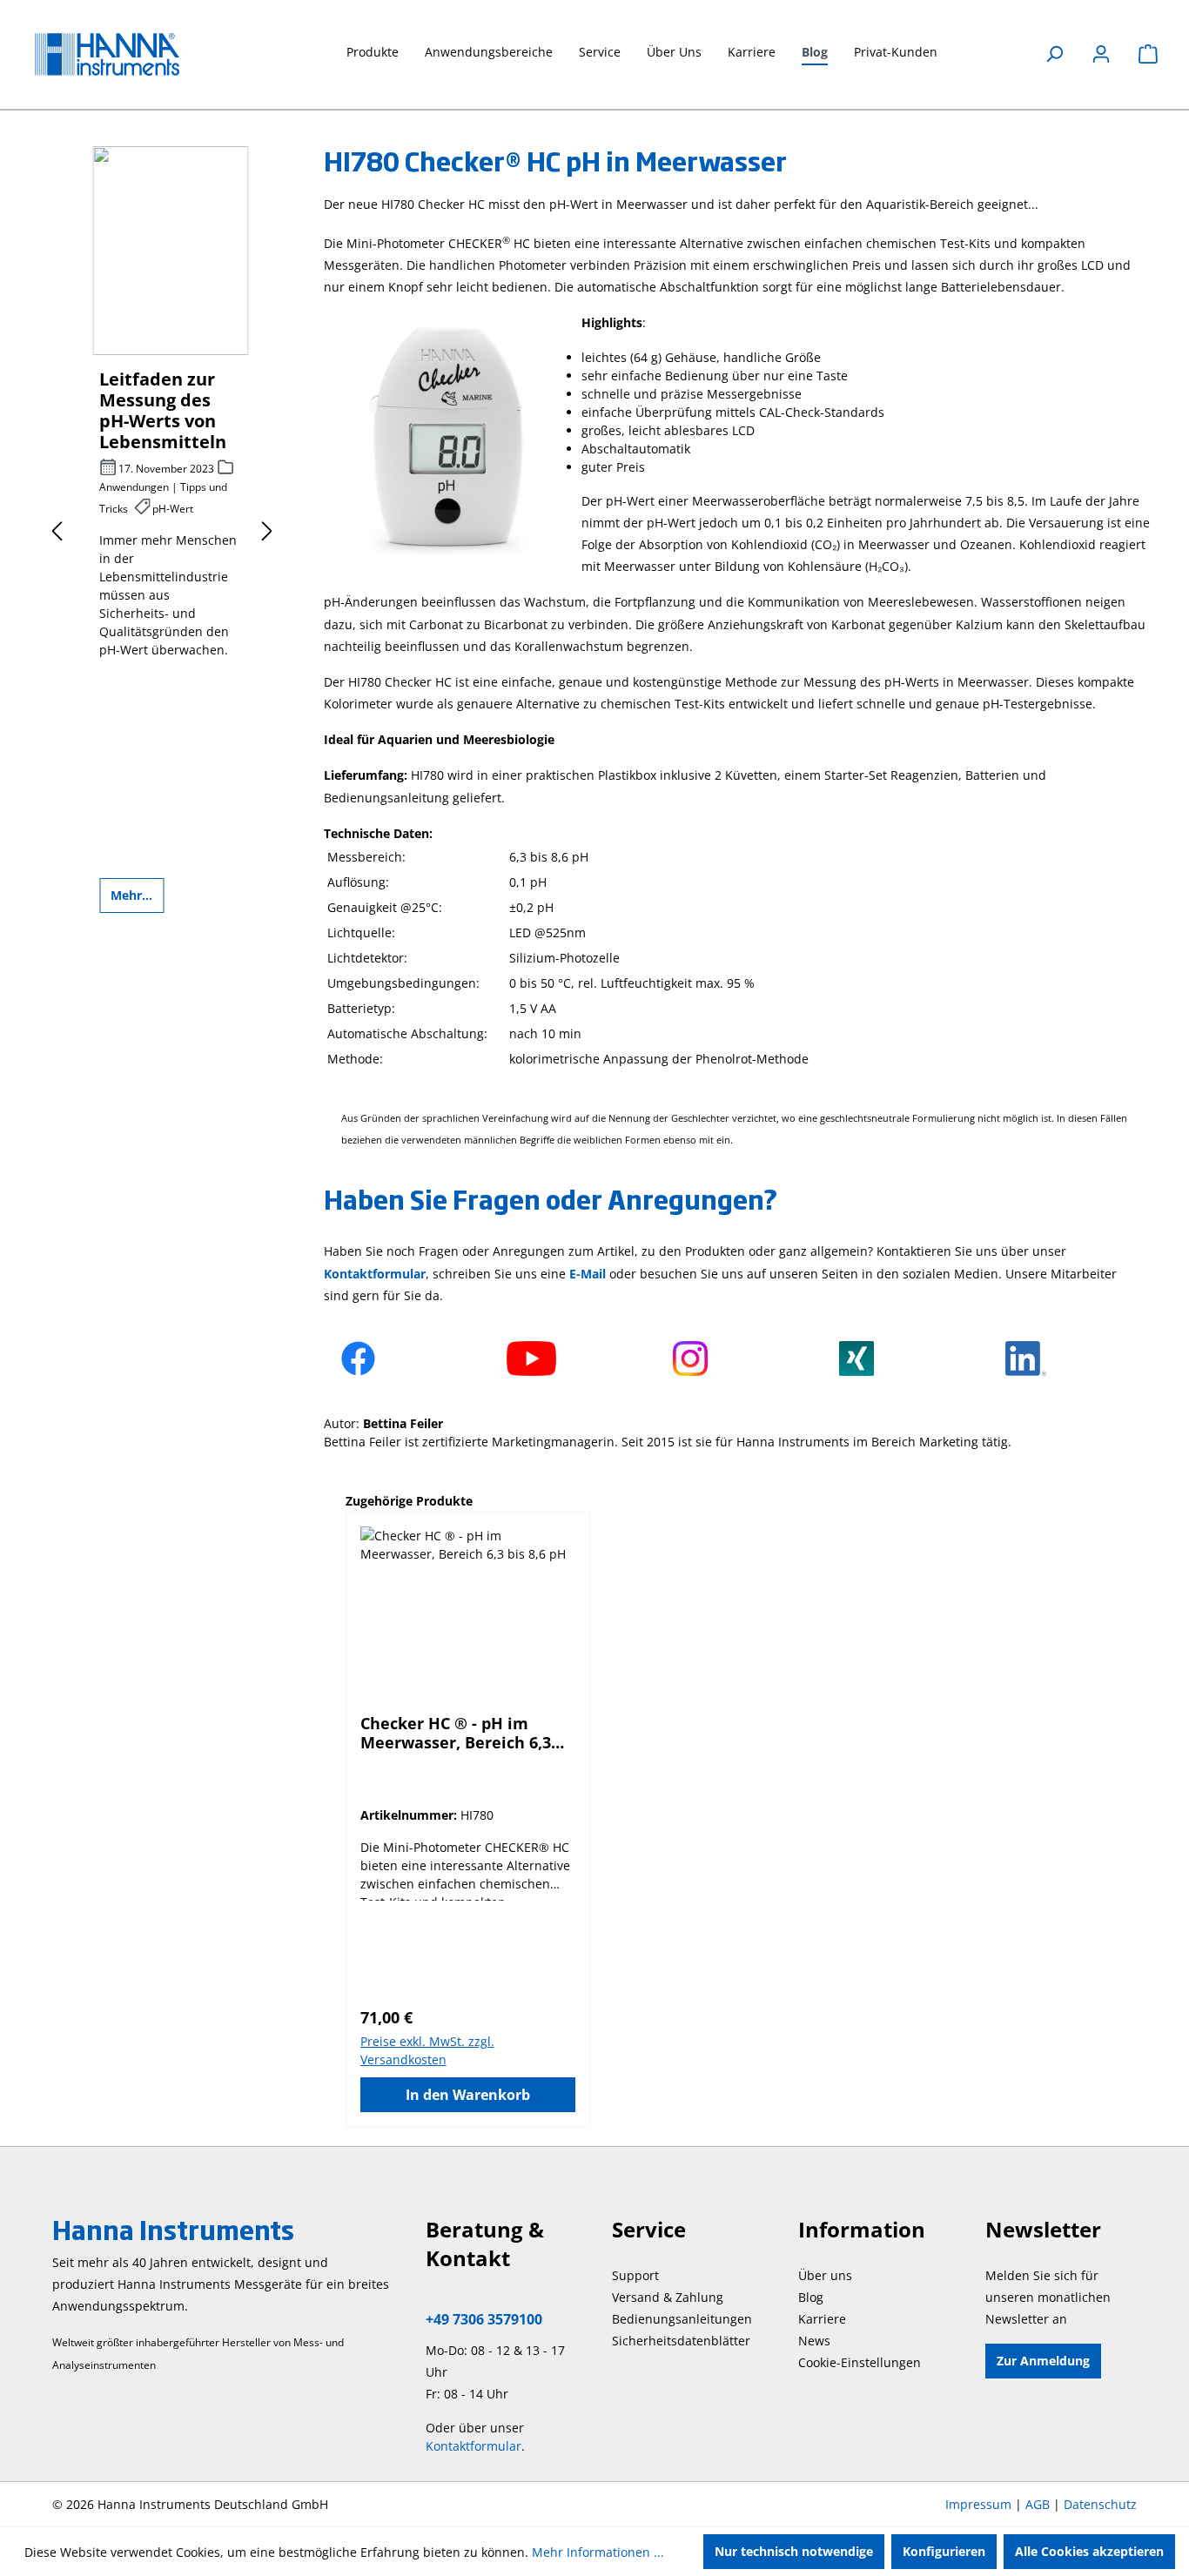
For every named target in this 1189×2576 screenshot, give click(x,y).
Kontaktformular (474, 2446)
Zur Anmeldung (1043, 2361)
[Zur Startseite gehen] (122, 54)
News (814, 2341)
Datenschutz (1100, 2504)
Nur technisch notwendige (794, 2551)
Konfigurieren (944, 2551)
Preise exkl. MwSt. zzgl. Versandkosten (427, 2050)
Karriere (822, 2319)
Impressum (978, 2504)
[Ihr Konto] (1101, 54)
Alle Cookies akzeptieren (1089, 2551)
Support (635, 2275)
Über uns (825, 2275)
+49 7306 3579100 (484, 2319)
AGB (1038, 2504)
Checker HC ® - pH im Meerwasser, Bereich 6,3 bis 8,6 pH (456, 1733)
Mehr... (131, 895)
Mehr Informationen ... (598, 2552)
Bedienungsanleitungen (682, 2319)
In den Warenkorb (468, 2095)
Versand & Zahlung (668, 2297)
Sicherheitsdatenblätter (681, 2341)
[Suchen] (1054, 54)
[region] (739, 1809)
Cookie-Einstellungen (860, 2362)
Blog (811, 2297)
